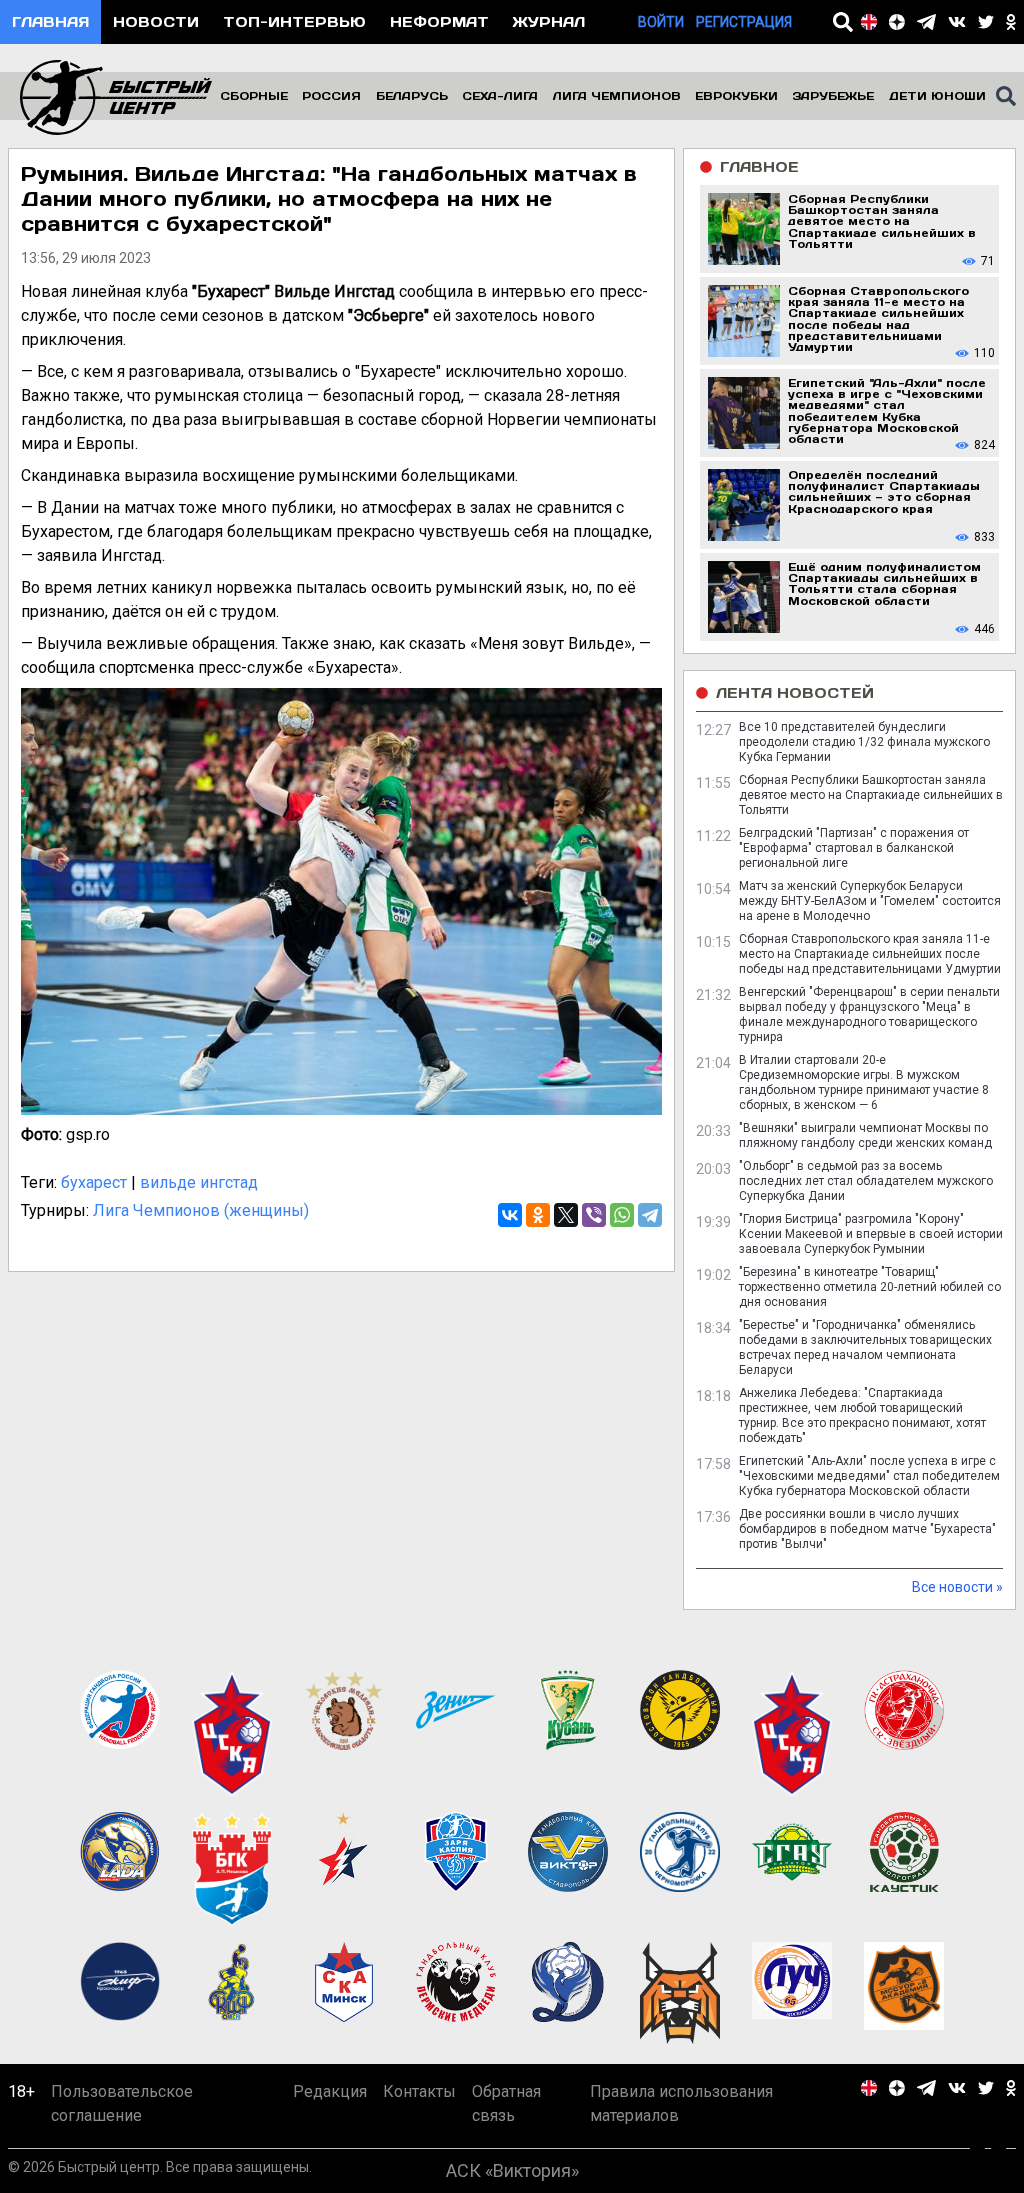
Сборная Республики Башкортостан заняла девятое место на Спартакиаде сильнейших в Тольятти (871, 795)
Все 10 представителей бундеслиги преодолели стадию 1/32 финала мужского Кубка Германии (864, 742)
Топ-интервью (294, 21)
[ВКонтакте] (510, 1215)
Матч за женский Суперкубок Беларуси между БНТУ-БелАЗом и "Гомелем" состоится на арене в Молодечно (870, 901)
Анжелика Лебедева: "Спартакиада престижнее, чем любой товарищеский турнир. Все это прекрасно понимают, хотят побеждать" (862, 1415)
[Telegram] (650, 1215)
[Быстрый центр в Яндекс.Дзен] (897, 22)
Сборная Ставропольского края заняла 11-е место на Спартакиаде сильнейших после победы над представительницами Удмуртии (870, 954)
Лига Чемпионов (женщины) (201, 1210)
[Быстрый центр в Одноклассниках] (1011, 22)
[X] (566, 1215)
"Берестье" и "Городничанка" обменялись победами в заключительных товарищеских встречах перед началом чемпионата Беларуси (865, 1347)
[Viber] (594, 1215)
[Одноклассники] (538, 1215)
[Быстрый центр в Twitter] (986, 22)
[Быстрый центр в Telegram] (926, 22)
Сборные (254, 95)
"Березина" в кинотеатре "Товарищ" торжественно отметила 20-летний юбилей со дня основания (870, 1287)
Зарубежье (833, 95)
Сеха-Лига (500, 95)
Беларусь (412, 95)
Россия (331, 95)
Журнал (549, 21)
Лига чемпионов (617, 95)
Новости (156, 21)
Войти (661, 22)
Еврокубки (736, 95)
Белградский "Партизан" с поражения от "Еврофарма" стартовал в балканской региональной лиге (854, 848)
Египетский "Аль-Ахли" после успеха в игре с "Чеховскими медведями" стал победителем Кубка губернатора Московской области (869, 1476)
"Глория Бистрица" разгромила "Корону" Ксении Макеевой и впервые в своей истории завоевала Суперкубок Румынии (871, 1234)
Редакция (330, 2091)
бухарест (94, 1182)
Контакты (419, 2091)
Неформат (439, 21)
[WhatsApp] (622, 1215)
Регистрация (744, 22)
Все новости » (957, 1587)
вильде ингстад (199, 1182)
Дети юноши (937, 95)
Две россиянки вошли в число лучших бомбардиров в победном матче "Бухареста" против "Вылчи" (867, 1529)
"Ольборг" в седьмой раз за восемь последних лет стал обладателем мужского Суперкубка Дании (866, 1181)
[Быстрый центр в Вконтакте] (957, 22)
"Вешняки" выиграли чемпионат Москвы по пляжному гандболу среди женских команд (865, 1135)
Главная (50, 21)
